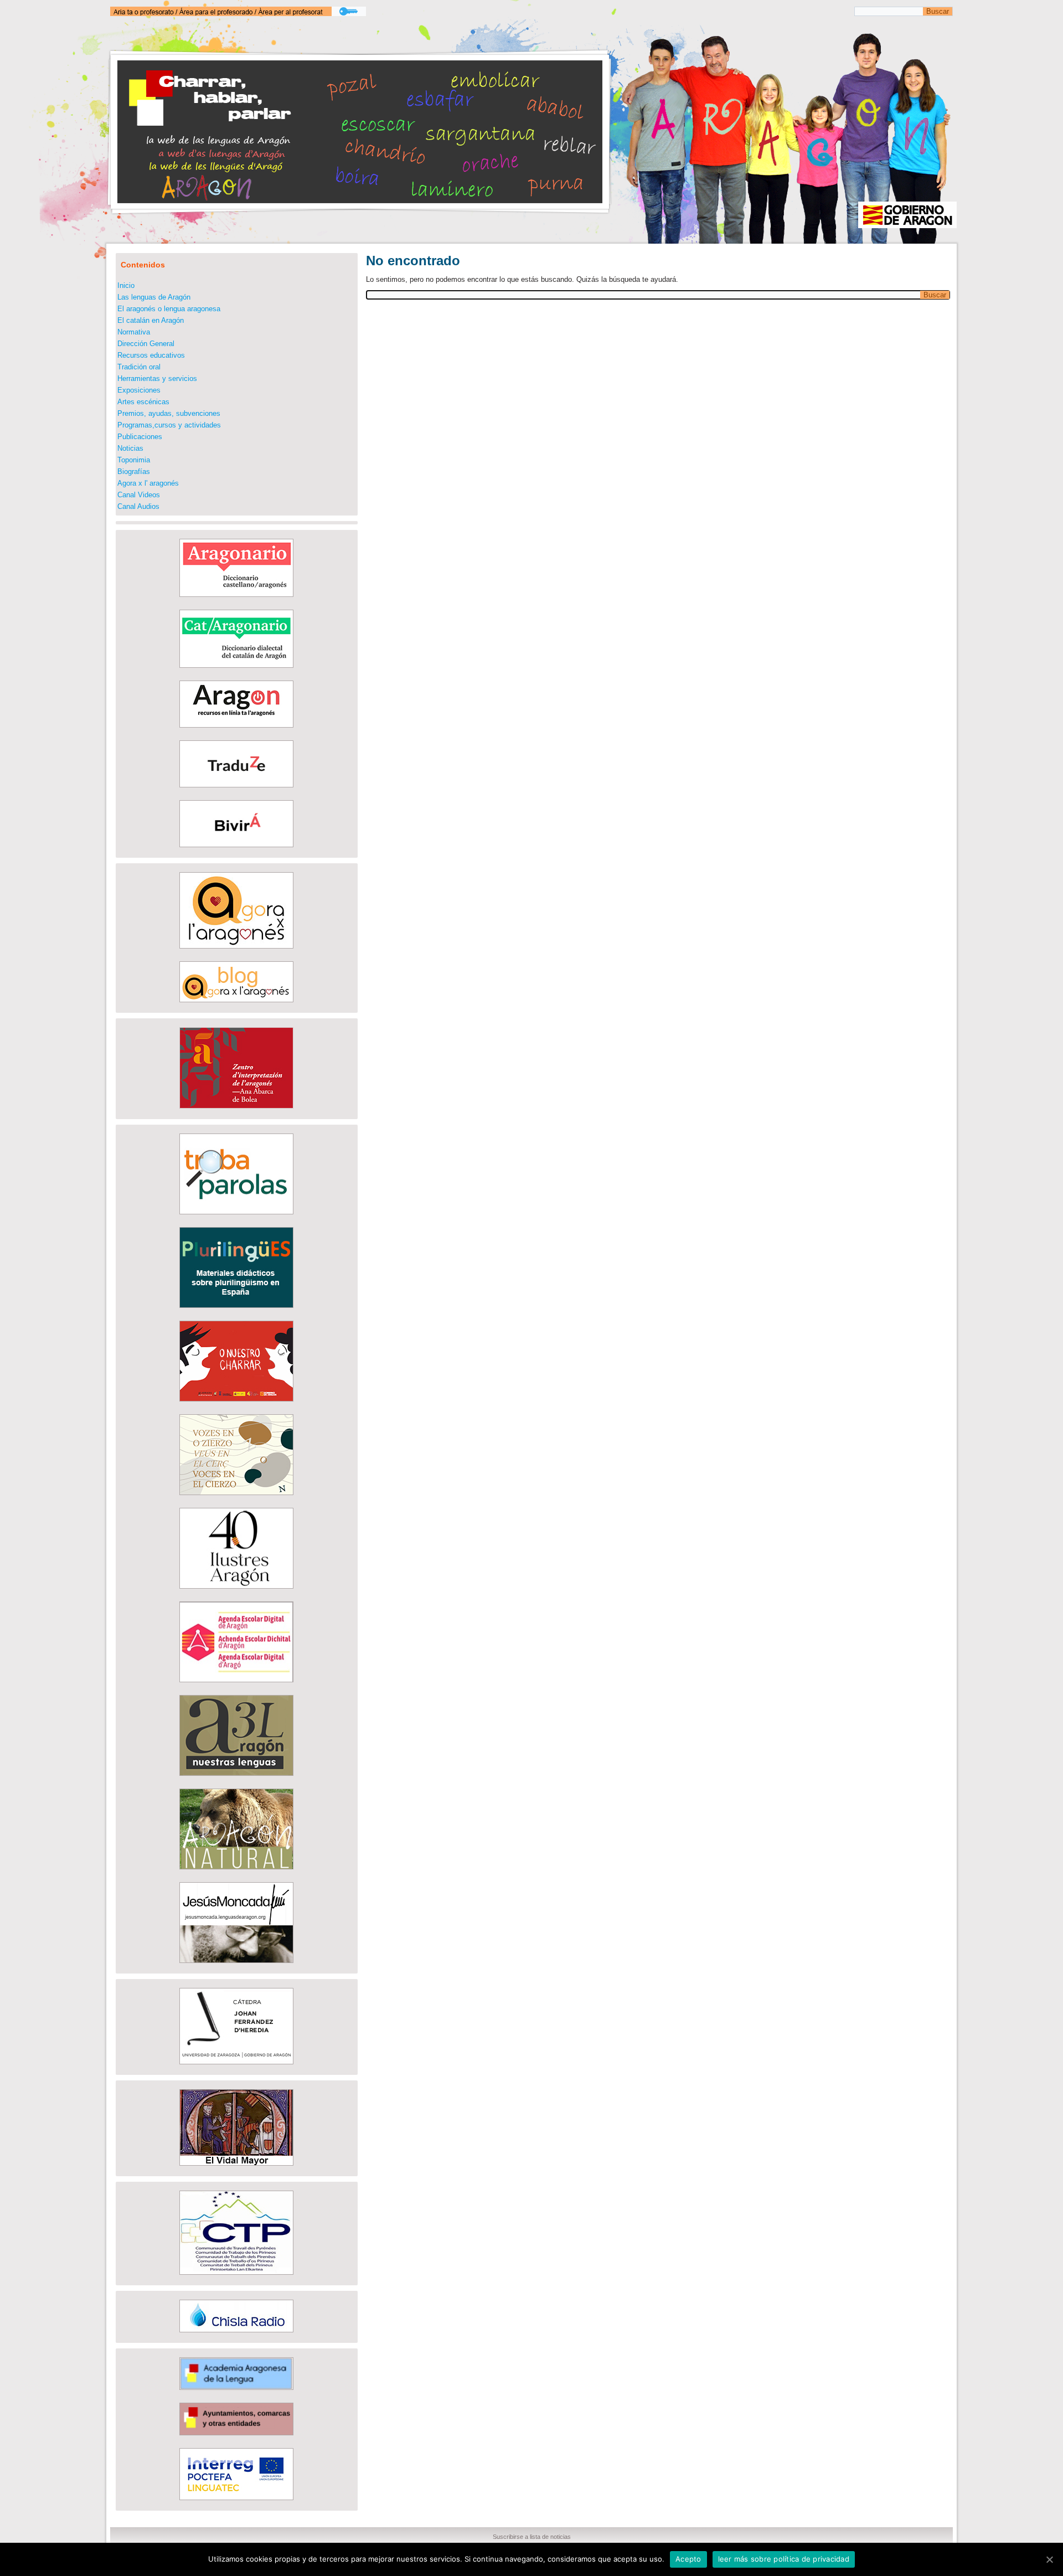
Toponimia (134, 460)
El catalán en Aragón (151, 320)
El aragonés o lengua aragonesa (169, 309)
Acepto (688, 2559)
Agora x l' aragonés (148, 483)
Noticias (130, 448)
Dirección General (146, 344)
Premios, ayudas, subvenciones (169, 413)
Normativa (134, 332)
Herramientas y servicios (157, 378)
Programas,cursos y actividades (169, 425)
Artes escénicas (143, 402)
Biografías (134, 472)
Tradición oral (139, 367)
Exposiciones (139, 390)
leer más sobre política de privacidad (784, 2559)
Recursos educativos (151, 355)
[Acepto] (1049, 2559)
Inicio (126, 285)
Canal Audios (138, 506)
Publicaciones (140, 437)
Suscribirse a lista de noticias (532, 2537)
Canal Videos (139, 495)
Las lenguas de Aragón (154, 297)
